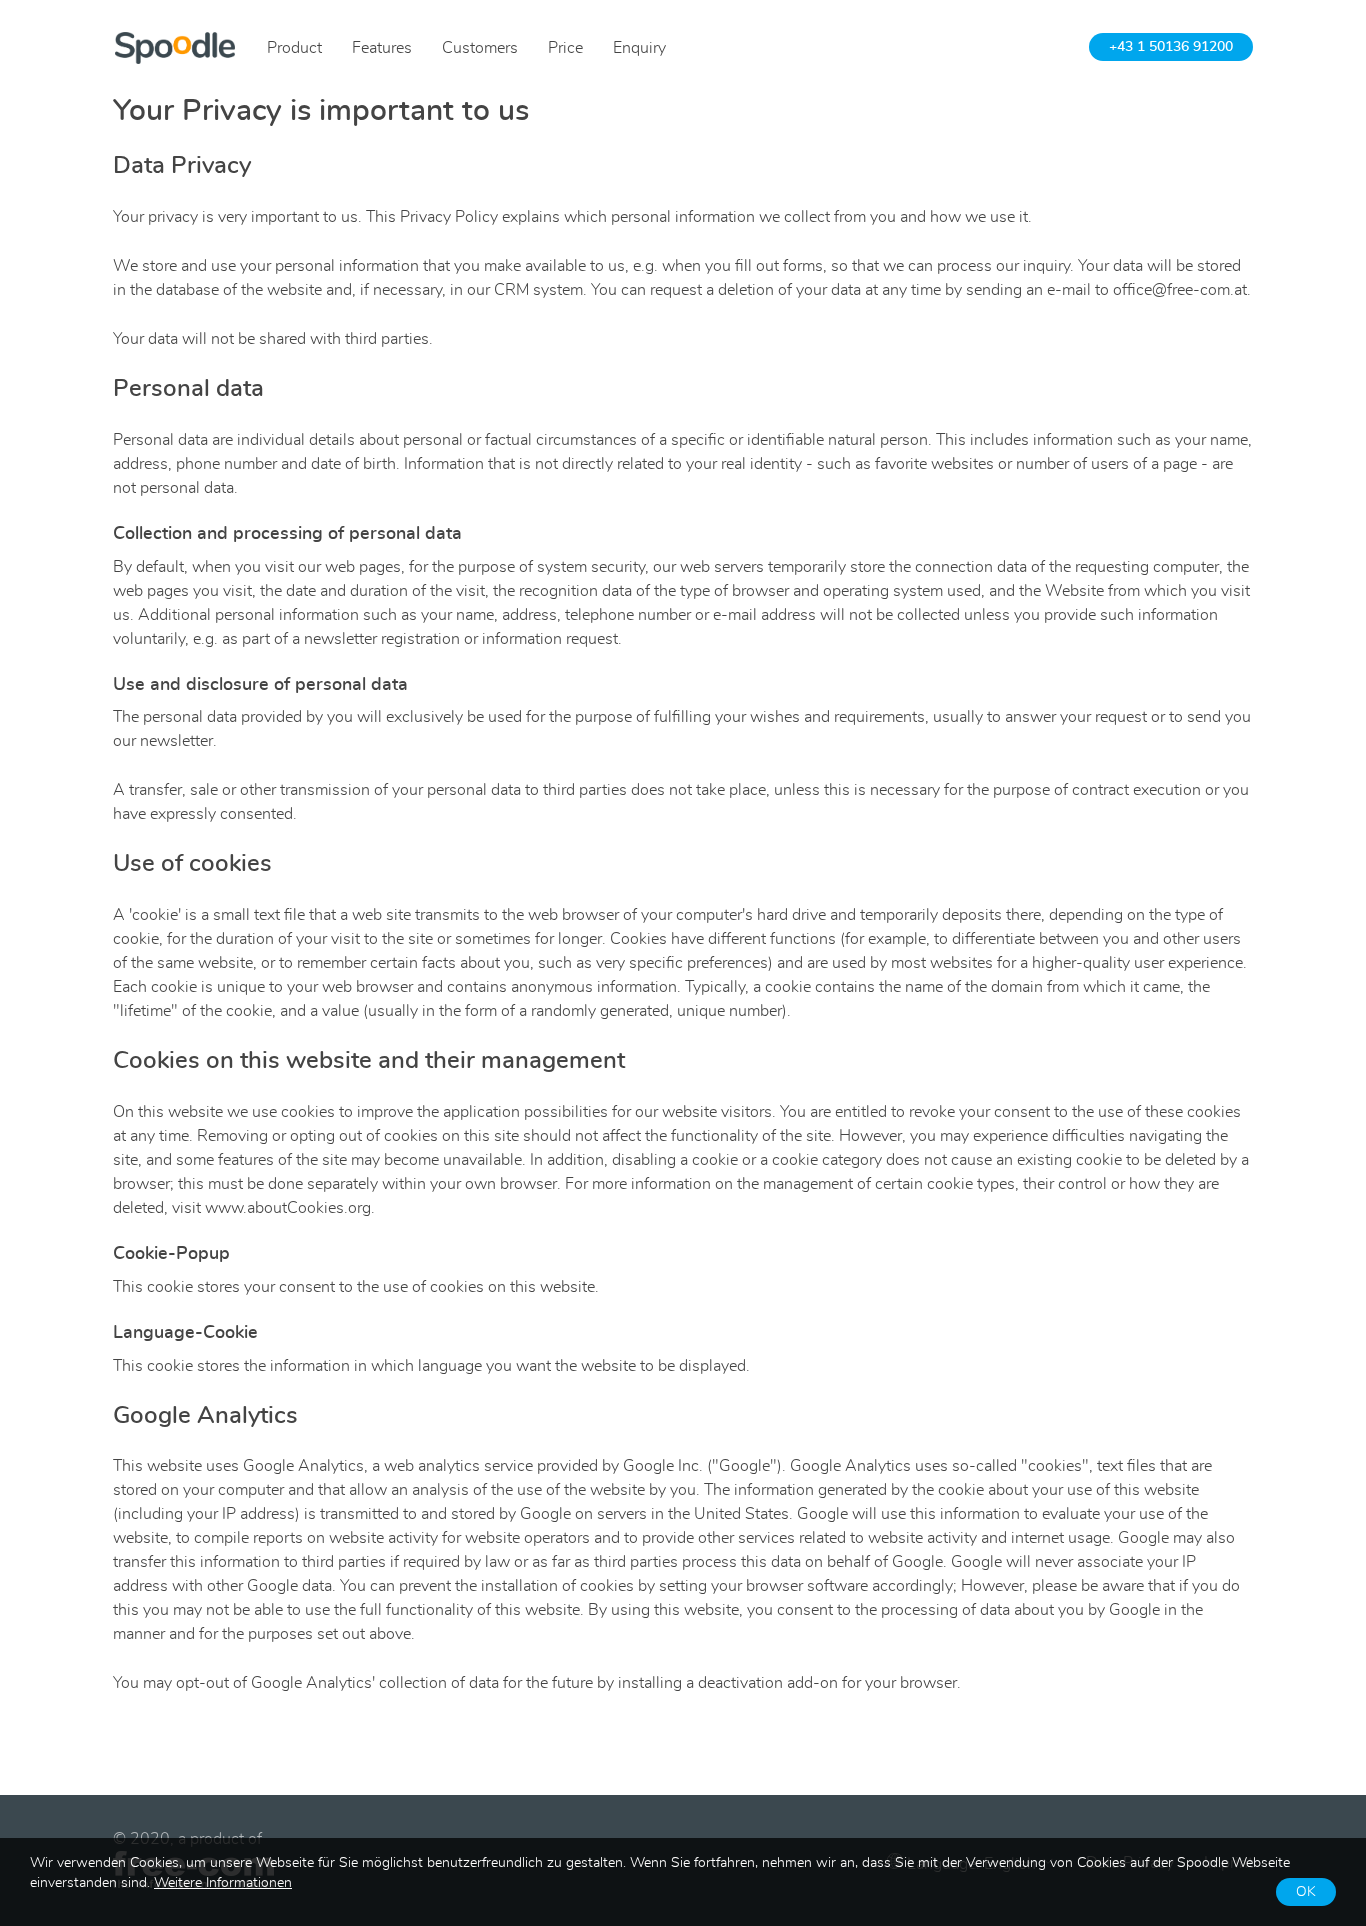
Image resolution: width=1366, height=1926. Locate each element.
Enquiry (639, 48)
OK (1306, 1892)
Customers (480, 48)
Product (294, 48)
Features (382, 48)
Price (565, 48)
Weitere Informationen (223, 1883)
